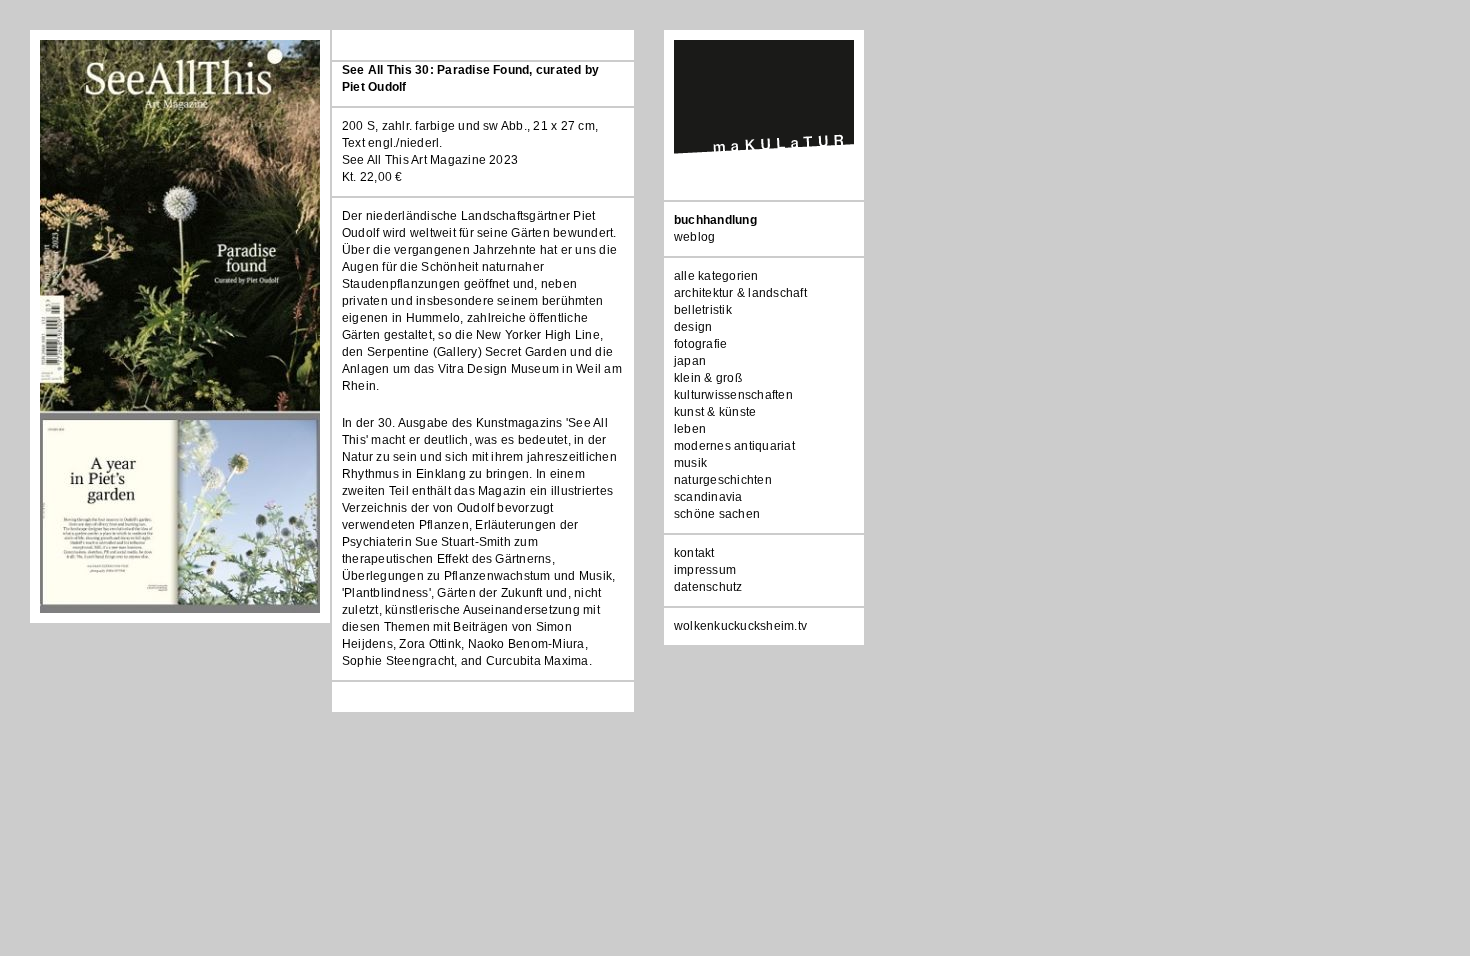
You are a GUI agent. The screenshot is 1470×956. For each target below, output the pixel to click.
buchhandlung (715, 220)
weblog (694, 237)
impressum (705, 570)
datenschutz (708, 587)
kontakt (694, 553)
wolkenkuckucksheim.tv (740, 626)
